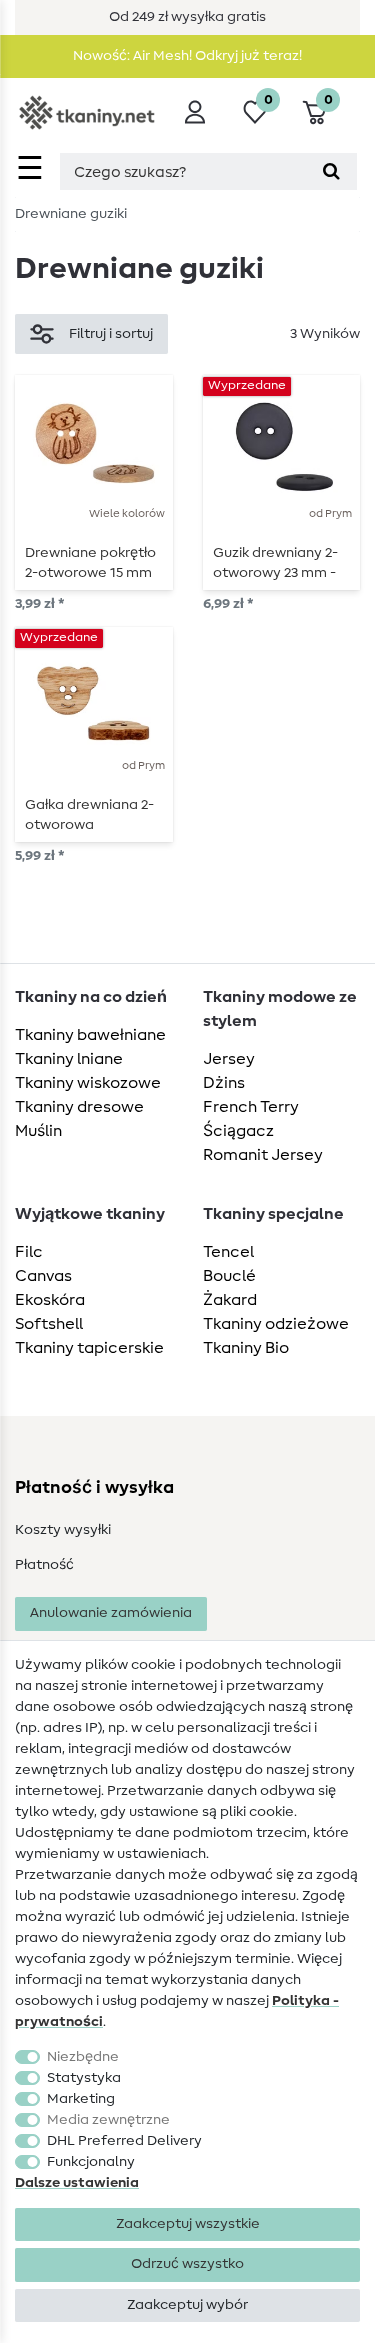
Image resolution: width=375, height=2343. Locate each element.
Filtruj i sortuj (111, 334)
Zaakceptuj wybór (187, 2305)
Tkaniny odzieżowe (276, 1324)
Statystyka (84, 2078)
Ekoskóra (50, 1300)
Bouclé (229, 1276)
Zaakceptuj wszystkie (188, 2224)
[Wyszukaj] (331, 171)
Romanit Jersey (263, 1155)
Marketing (81, 2099)
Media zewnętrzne (108, 2120)
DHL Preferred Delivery (124, 2141)
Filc (29, 1252)
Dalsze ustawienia (77, 2183)
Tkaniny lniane (69, 1059)
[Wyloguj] (195, 112)
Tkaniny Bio (246, 1348)
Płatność (44, 1565)
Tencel (228, 1252)
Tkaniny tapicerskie (89, 1348)
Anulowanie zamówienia (111, 1613)
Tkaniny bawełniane (90, 1035)
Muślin (38, 1131)
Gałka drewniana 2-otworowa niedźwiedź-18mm (89, 815)
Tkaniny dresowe (79, 1107)
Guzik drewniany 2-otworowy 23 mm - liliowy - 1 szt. (275, 563)
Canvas (43, 1276)
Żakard (230, 1300)
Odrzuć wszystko (187, 2264)
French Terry (251, 1107)
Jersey (229, 1059)
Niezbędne (83, 2057)
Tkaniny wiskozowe (88, 1083)
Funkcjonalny (91, 2162)
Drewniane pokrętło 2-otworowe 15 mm (90, 563)
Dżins (224, 1083)
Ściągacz (238, 1131)
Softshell (49, 1324)
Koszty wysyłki (63, 1530)
